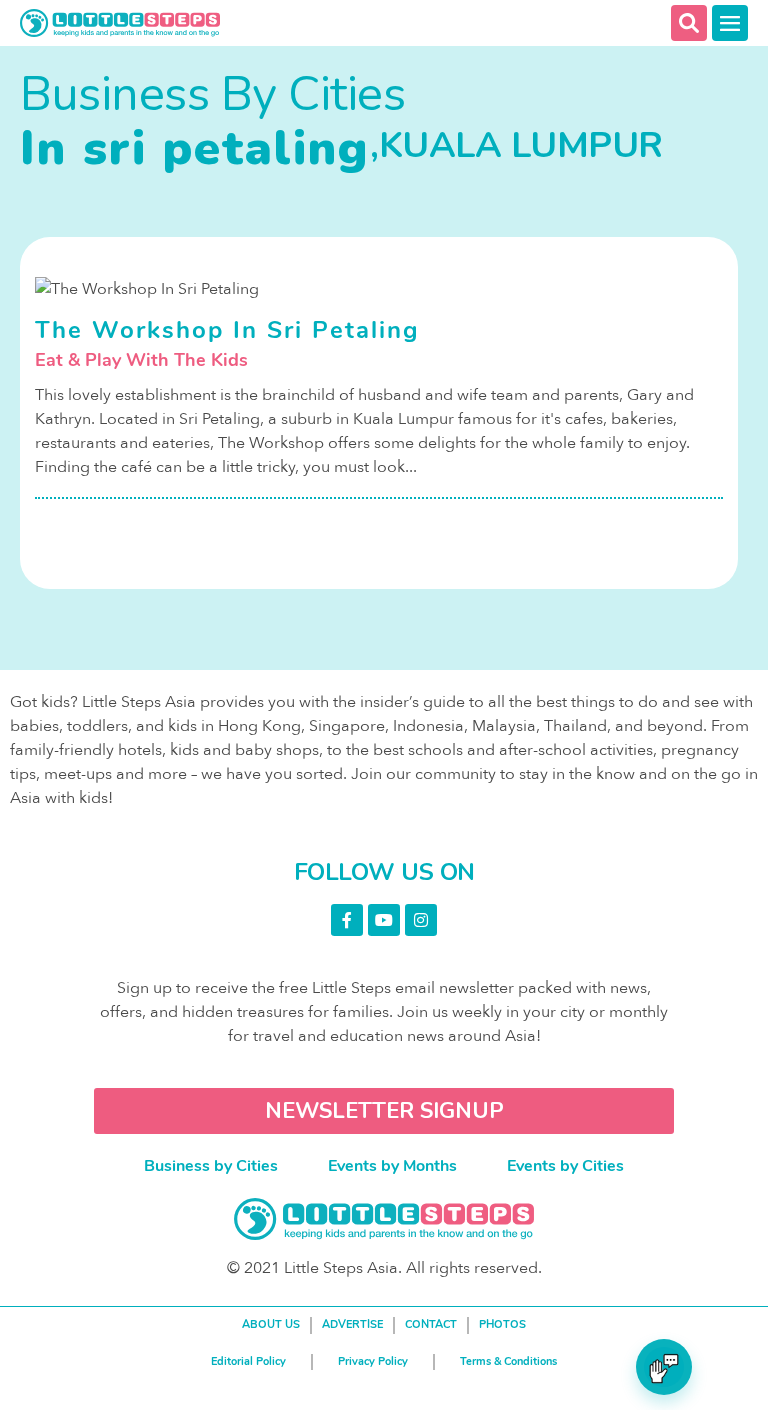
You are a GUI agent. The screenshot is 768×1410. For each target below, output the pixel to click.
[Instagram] (421, 920)
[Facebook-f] (347, 920)
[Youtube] (384, 920)
